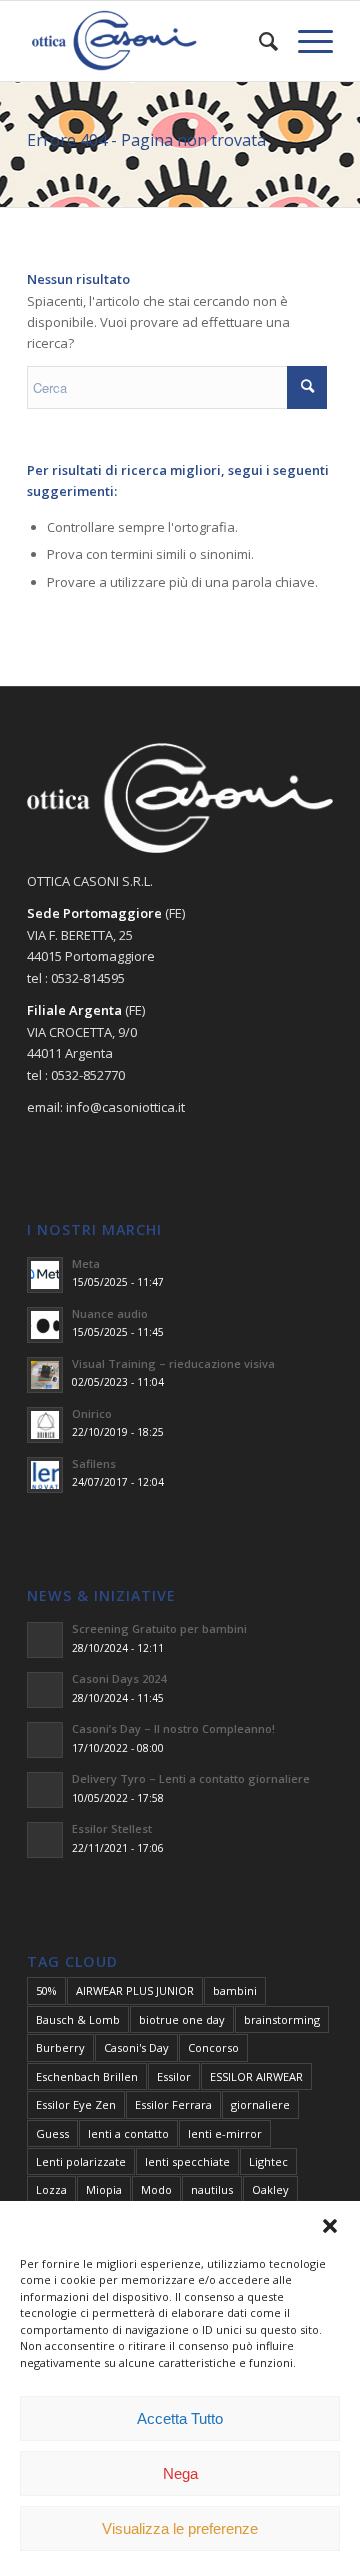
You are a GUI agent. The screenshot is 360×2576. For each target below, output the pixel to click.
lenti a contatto (128, 2133)
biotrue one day (182, 2019)
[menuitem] (258, 41)
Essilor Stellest (112, 1828)
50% (46, 1990)
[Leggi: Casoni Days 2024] (45, 1690)
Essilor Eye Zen (76, 2104)
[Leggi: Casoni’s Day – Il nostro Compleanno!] (45, 1740)
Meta (86, 1263)
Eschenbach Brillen (87, 2076)
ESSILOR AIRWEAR (256, 2076)
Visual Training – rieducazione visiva (173, 1363)
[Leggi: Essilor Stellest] (45, 1840)
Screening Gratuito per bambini (159, 1628)
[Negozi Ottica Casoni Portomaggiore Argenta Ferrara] (149, 41)
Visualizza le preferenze (180, 2528)
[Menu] (305, 41)
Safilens (94, 1463)
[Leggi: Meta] (45, 1275)
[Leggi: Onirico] (45, 1425)
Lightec (268, 2161)
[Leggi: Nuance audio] (45, 1325)
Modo (156, 2189)
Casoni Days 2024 (119, 1678)
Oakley (270, 2189)
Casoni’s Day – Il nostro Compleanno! (173, 1728)
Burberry (60, 2047)
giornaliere (260, 2104)
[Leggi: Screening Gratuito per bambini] (45, 1640)
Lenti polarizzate (81, 2161)
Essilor (174, 2076)
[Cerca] (258, 41)
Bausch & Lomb (78, 2019)
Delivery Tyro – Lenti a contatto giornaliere (191, 1778)
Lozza (51, 2189)
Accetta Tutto (180, 2418)
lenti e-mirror (225, 2133)
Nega (180, 2473)
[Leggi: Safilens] (45, 1475)
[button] (330, 2226)
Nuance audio (110, 1313)
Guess (52, 2133)
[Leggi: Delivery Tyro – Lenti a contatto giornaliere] (45, 1790)
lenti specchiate (187, 2161)
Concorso (213, 2047)
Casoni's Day (136, 2047)
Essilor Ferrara (173, 2104)
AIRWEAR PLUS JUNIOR (135, 1990)
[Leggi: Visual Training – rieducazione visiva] (45, 1375)
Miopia (104, 2189)
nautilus (212, 2189)
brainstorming (282, 2019)
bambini (235, 1990)
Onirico (92, 1413)
